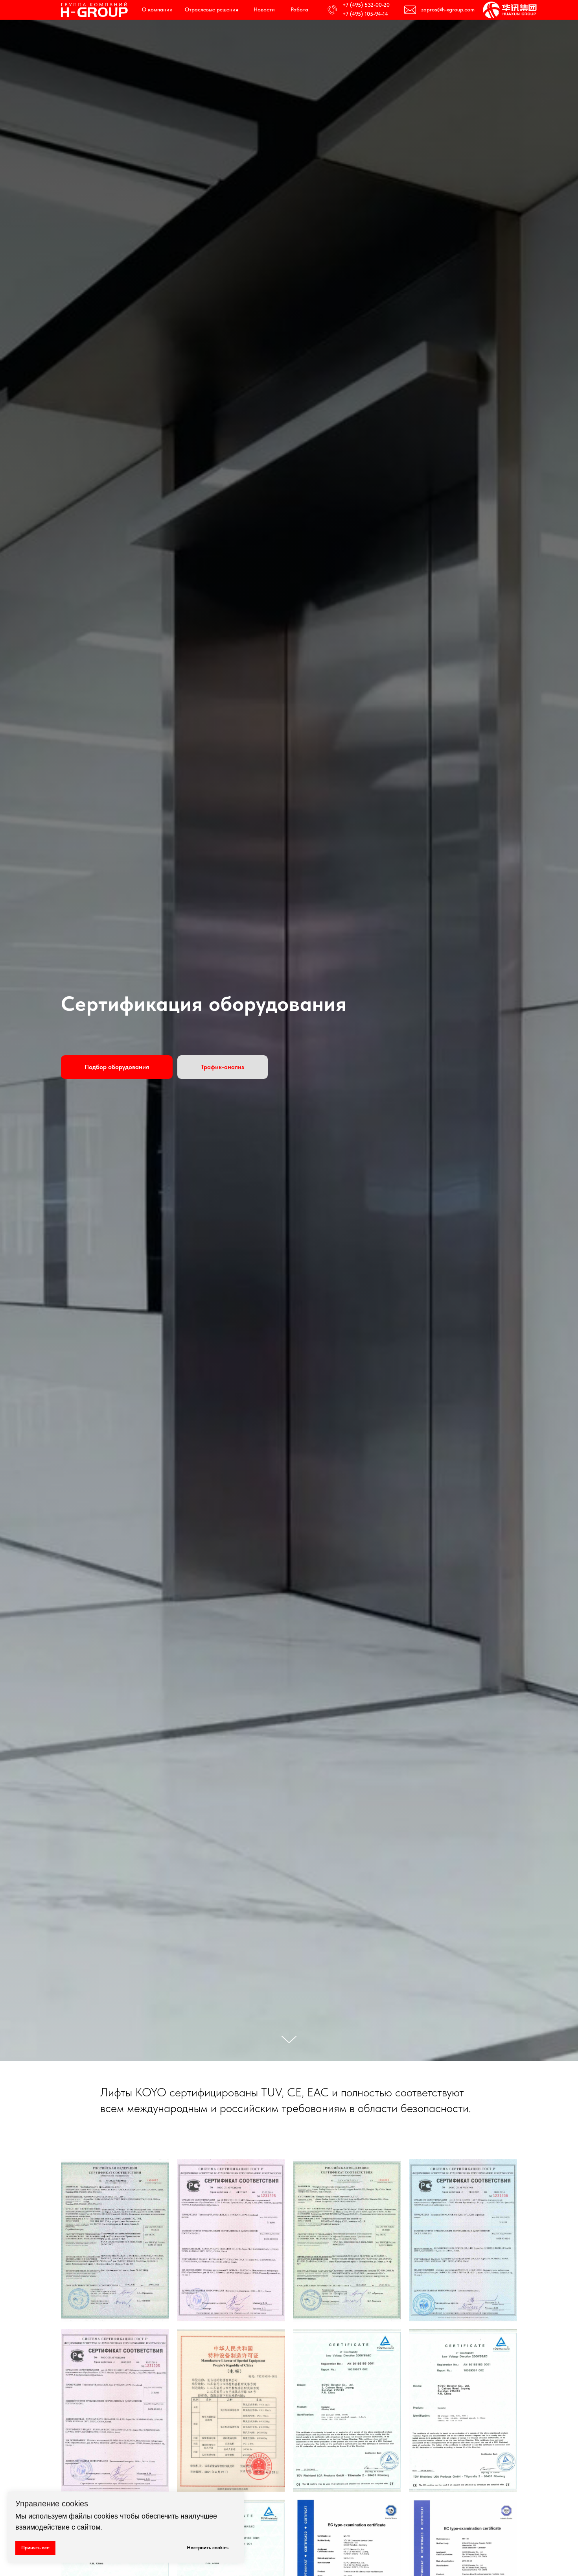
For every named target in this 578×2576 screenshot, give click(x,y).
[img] (95, 10)
